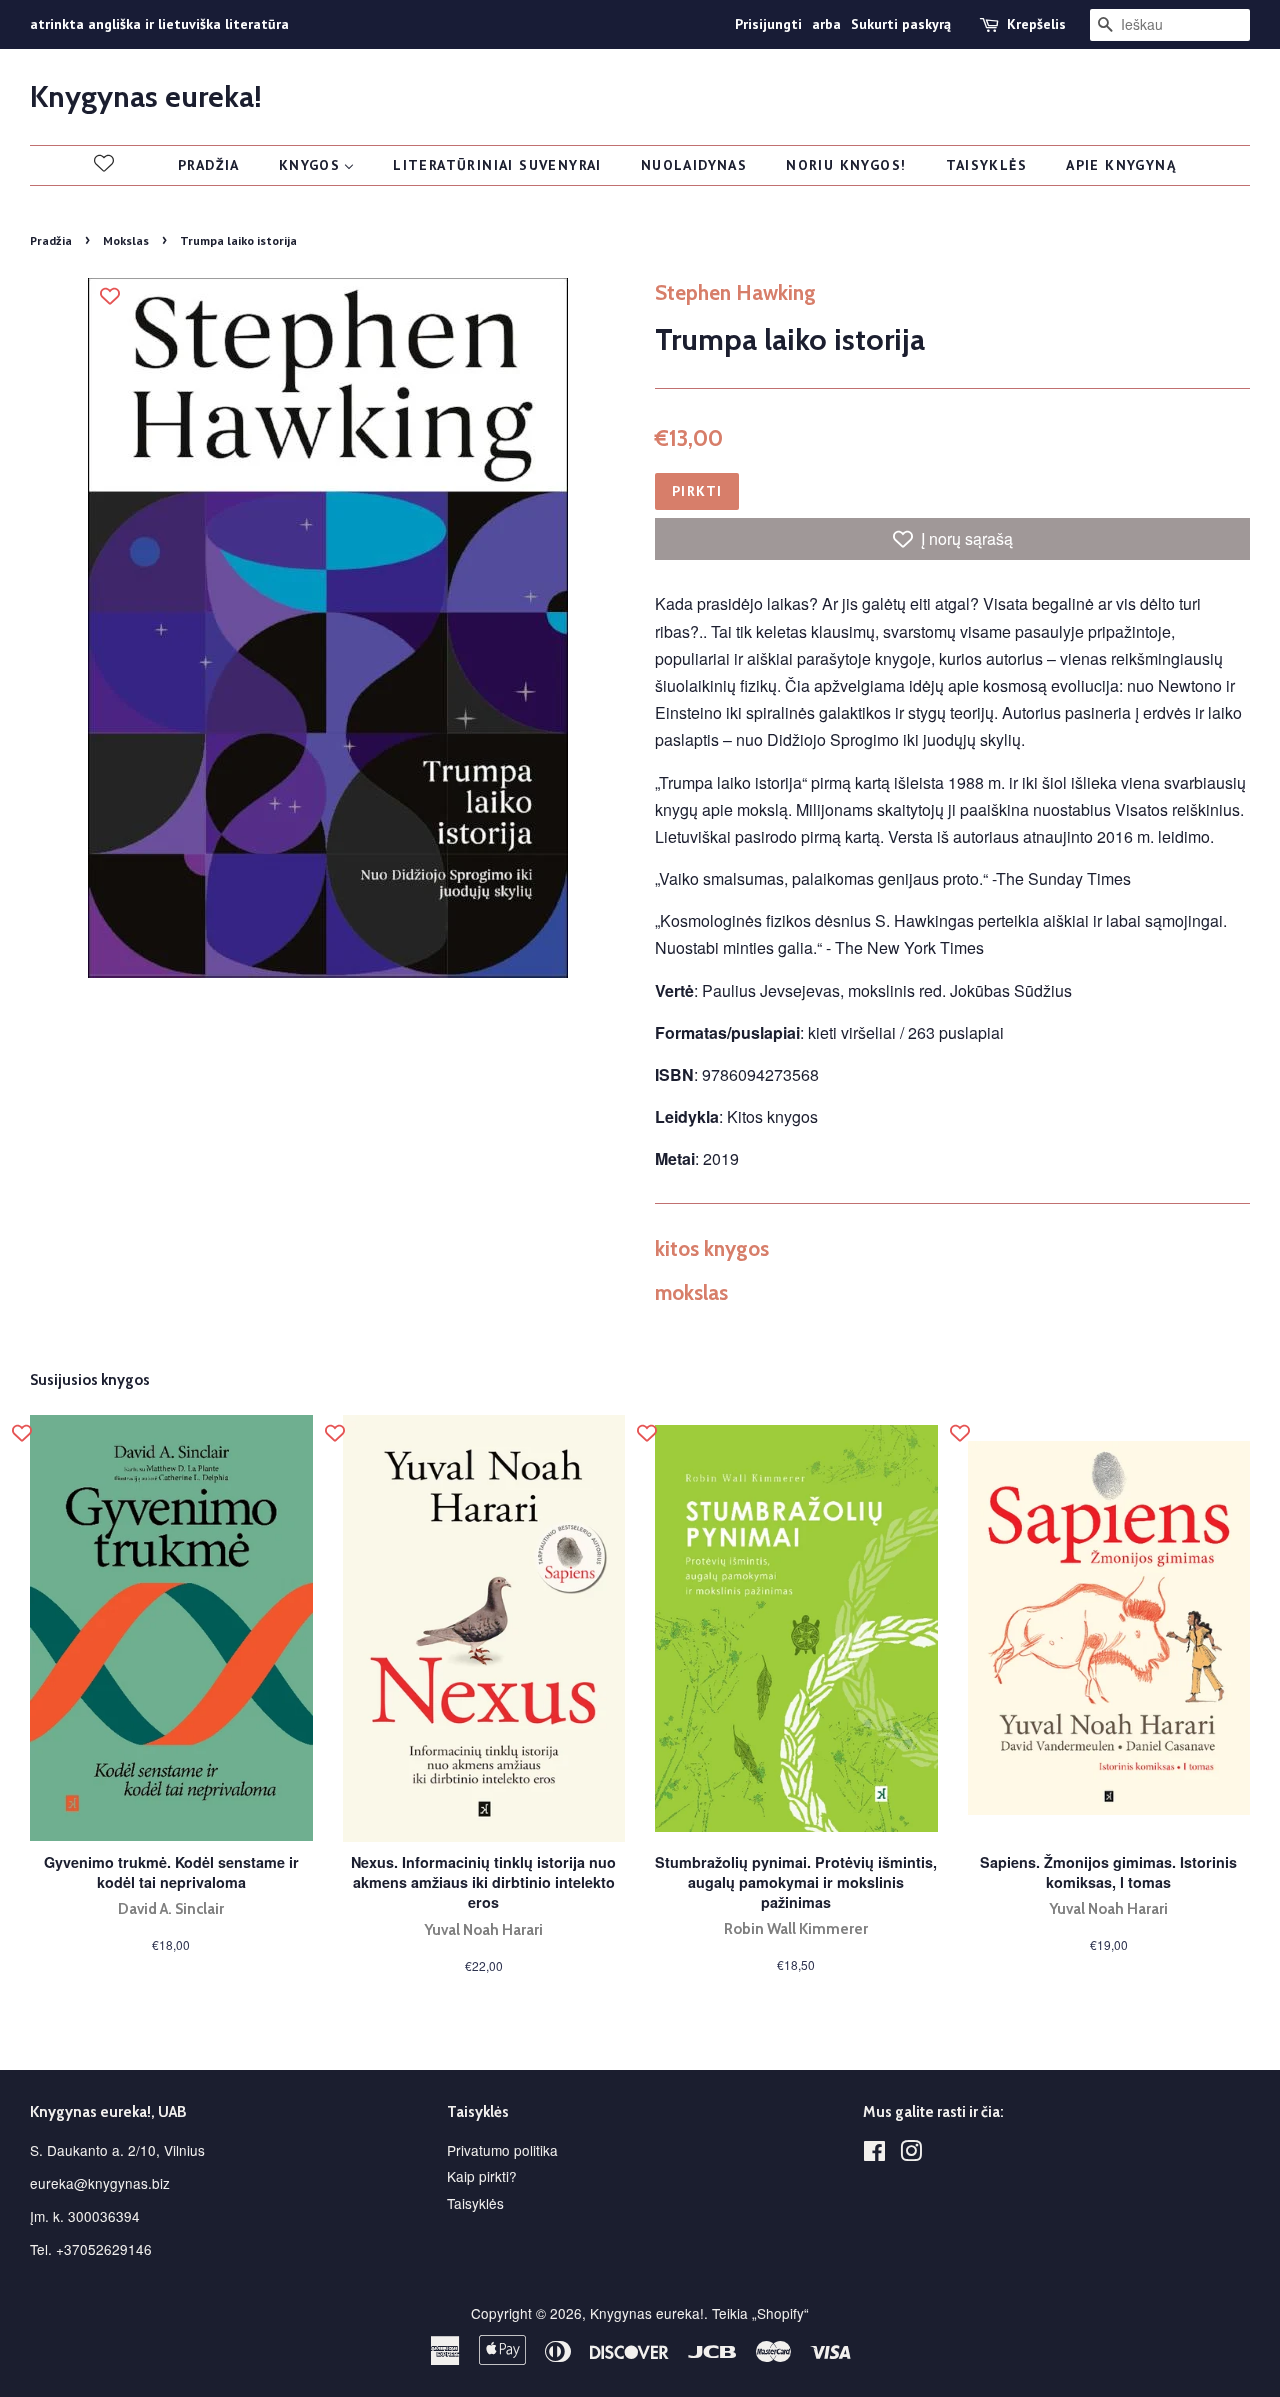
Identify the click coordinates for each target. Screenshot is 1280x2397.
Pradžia (51, 240)
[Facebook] (874, 2154)
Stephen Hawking (735, 292)
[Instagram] (911, 2154)
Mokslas (126, 240)
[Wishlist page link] (104, 163)
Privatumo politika (502, 2150)
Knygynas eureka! (146, 97)
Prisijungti (768, 24)
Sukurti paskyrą (901, 24)
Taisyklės (475, 2203)
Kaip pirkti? (482, 2176)
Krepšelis (1036, 24)
